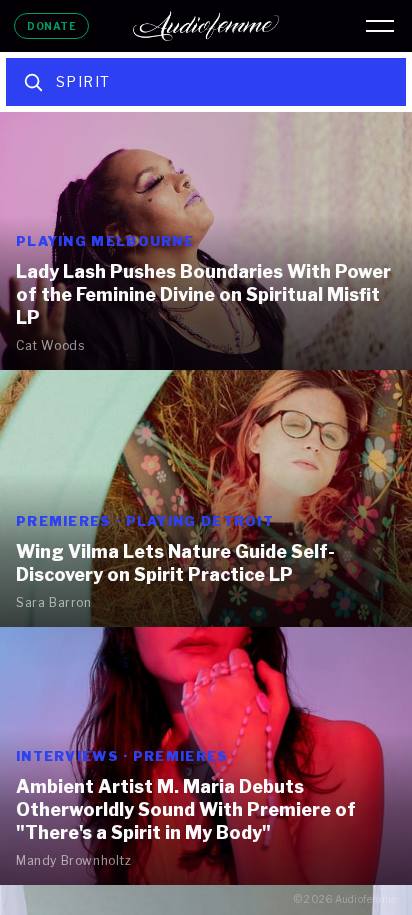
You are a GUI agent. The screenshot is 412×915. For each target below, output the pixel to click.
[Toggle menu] (380, 26)
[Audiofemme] (206, 26)
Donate (51, 26)
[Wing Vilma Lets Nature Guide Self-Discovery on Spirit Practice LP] (206, 499)
